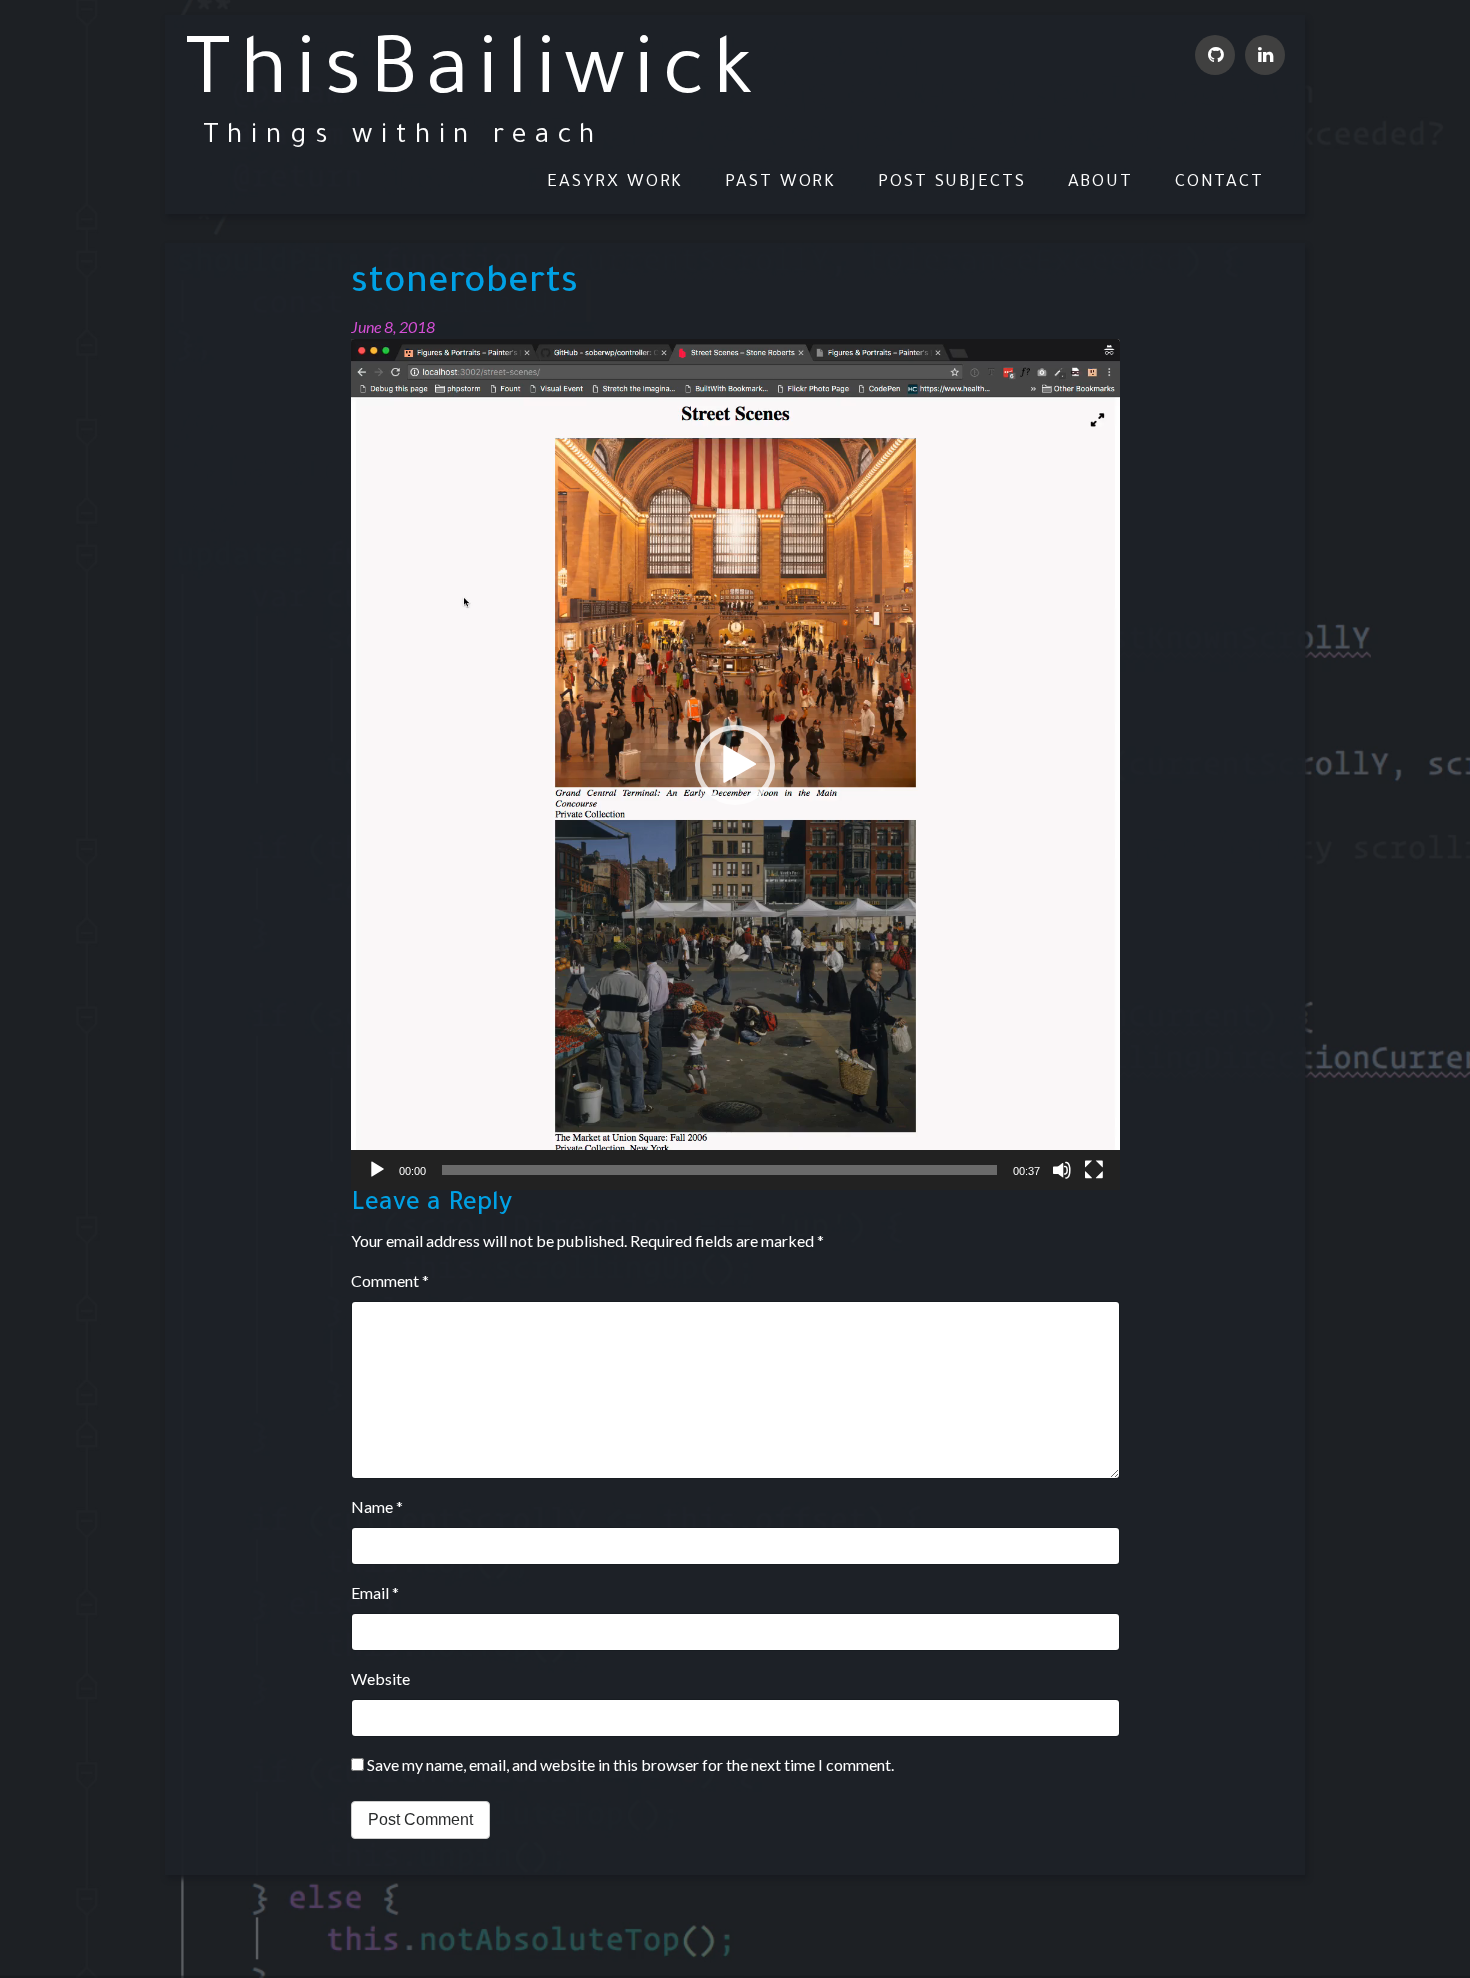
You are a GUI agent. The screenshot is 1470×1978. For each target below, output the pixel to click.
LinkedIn (1265, 55)
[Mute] (1062, 1170)
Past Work (780, 182)
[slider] (719, 1170)
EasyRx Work (615, 182)
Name (377, 1506)
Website (380, 1678)
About (1101, 182)
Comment (390, 1280)
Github (1215, 55)
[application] (735, 764)
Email (375, 1592)
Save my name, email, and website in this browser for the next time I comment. (630, 1764)
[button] (735, 765)
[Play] (377, 1170)
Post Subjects (952, 182)
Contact (1219, 182)
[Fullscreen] (1094, 1170)
